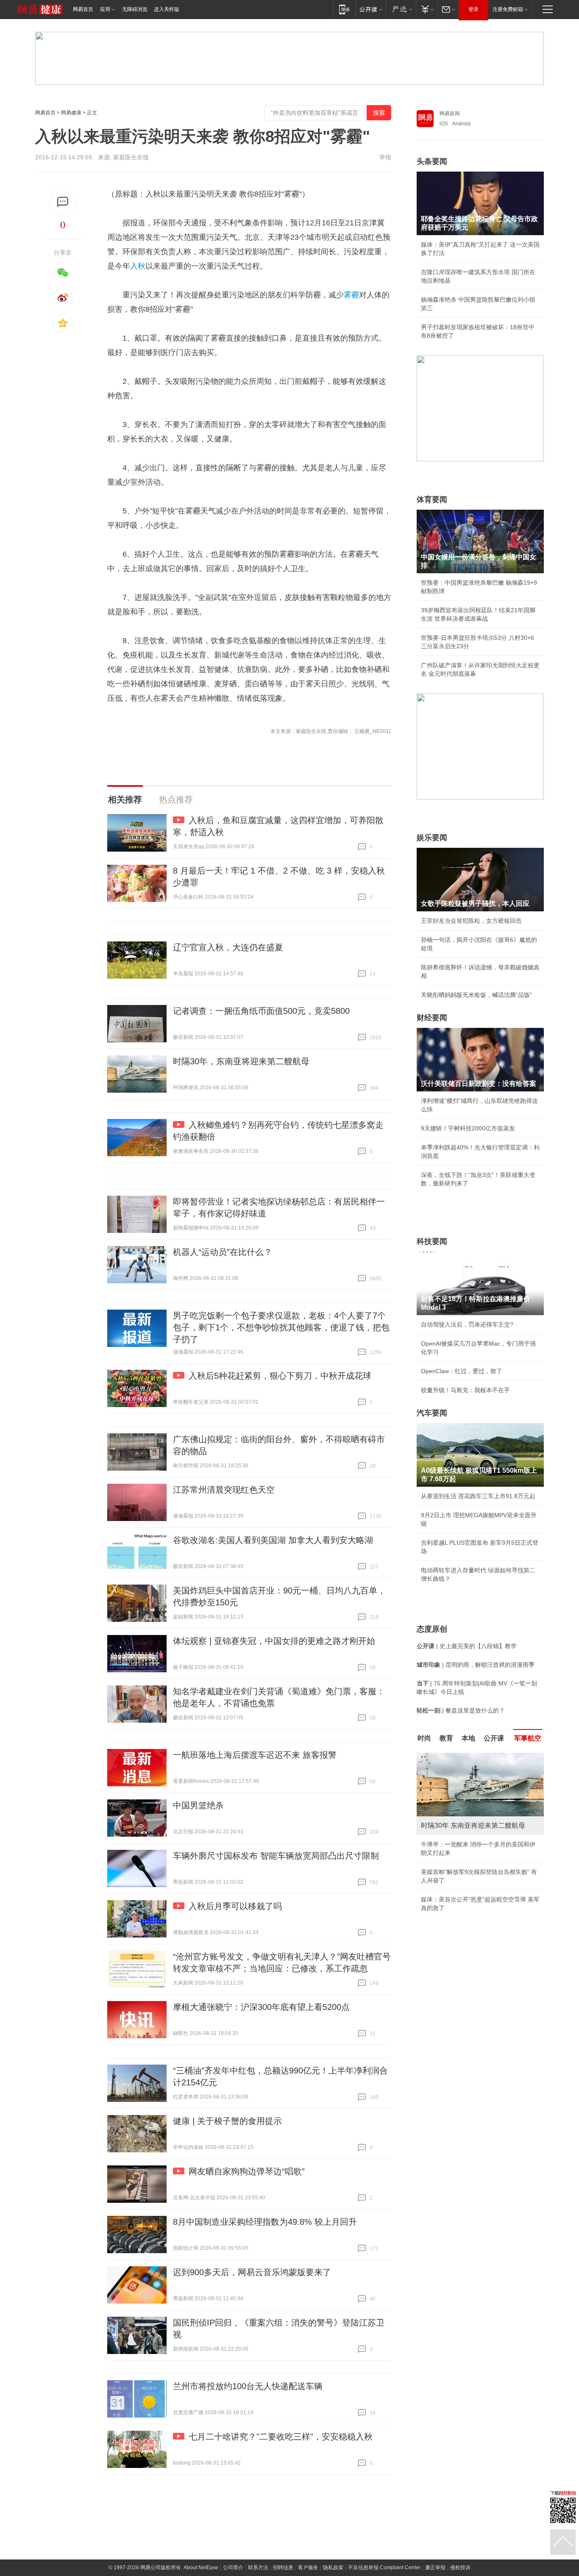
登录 (473, 9)
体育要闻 (432, 500)
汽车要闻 (432, 1413)
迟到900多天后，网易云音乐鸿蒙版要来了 (252, 2272)
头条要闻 (432, 161)
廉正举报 (435, 2568)
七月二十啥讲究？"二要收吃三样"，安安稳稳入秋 (281, 2437)
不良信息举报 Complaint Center (384, 2568)
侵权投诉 (460, 2568)
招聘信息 (283, 2568)
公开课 (494, 1738)
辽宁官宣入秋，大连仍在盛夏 (228, 947)
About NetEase (201, 2568)
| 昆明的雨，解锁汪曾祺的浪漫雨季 (476, 1665)
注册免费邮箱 (508, 9)
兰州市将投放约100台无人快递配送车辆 (248, 2386)
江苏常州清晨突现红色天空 (224, 1490)
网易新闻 (450, 114)
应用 (105, 9)
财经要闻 (432, 1018)
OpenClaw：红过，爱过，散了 (462, 1371)
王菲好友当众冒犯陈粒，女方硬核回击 (471, 921)
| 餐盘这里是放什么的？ (461, 1710)
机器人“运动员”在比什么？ (223, 1252)
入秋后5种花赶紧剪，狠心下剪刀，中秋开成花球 (280, 1376)
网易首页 (83, 9)
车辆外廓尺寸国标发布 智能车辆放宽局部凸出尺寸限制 (276, 1856)
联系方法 (258, 2568)
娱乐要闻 (432, 838)
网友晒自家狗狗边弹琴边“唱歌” (247, 2171)
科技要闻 (432, 1241)
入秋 (138, 266)
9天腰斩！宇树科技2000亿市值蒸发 (468, 1128)
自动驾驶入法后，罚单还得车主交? (467, 1324)
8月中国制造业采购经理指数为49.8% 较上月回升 (265, 2222)
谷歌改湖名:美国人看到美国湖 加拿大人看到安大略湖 (273, 1540)
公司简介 (233, 2568)
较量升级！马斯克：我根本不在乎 (465, 1390)
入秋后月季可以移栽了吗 (235, 1906)
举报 (385, 157)
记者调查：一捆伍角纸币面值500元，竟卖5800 (261, 1011)
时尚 (424, 1738)
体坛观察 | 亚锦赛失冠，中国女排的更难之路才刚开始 (274, 1641)
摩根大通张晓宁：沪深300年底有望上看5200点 (261, 2007)
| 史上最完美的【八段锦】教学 (467, 1646)
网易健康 (71, 113)
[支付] (427, 9)
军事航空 (528, 1738)
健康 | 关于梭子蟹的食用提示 (227, 2121)
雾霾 (351, 295)
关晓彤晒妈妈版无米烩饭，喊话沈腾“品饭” (476, 995)
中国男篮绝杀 (198, 1805)
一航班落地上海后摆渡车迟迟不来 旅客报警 (255, 1755)
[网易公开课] (371, 9)
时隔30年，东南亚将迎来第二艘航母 (241, 1061)
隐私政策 (333, 2568)
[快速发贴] (63, 202)
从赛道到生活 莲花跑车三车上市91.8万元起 (478, 1496)
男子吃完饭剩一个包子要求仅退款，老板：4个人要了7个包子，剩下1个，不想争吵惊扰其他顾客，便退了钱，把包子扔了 (281, 1327)
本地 (468, 1738)
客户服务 (308, 2568)
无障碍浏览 (135, 9)
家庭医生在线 (131, 157)
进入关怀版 (167, 9)
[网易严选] (401, 9)
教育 (446, 1738)
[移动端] (344, 9)
